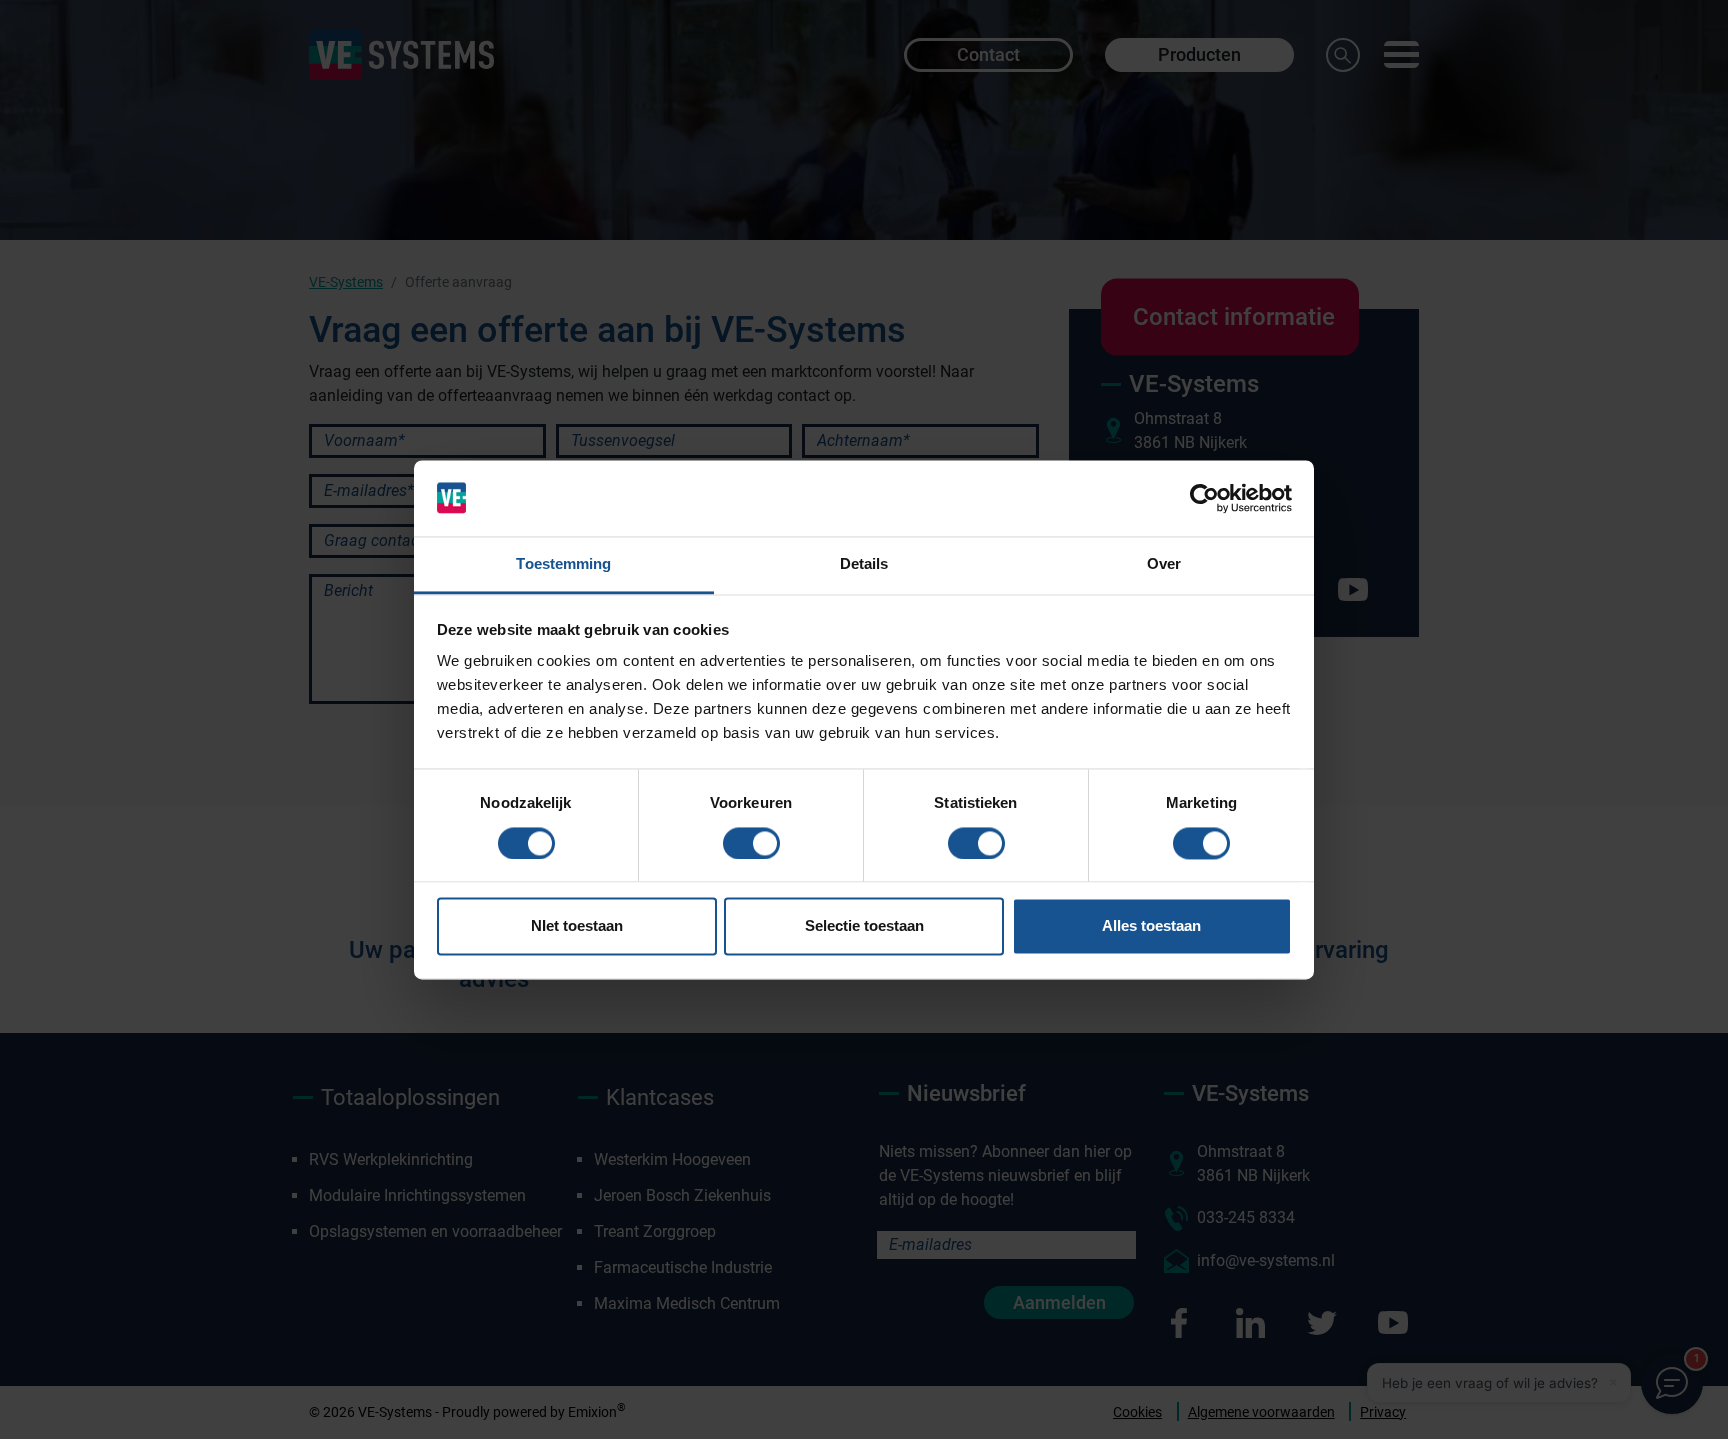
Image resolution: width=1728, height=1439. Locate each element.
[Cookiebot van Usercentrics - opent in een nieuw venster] (1204, 498)
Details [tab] (864, 564)
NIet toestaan (577, 926)
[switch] (751, 843)
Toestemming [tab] (563, 564)
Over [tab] (1164, 564)
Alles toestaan (1151, 926)
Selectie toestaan (864, 926)
